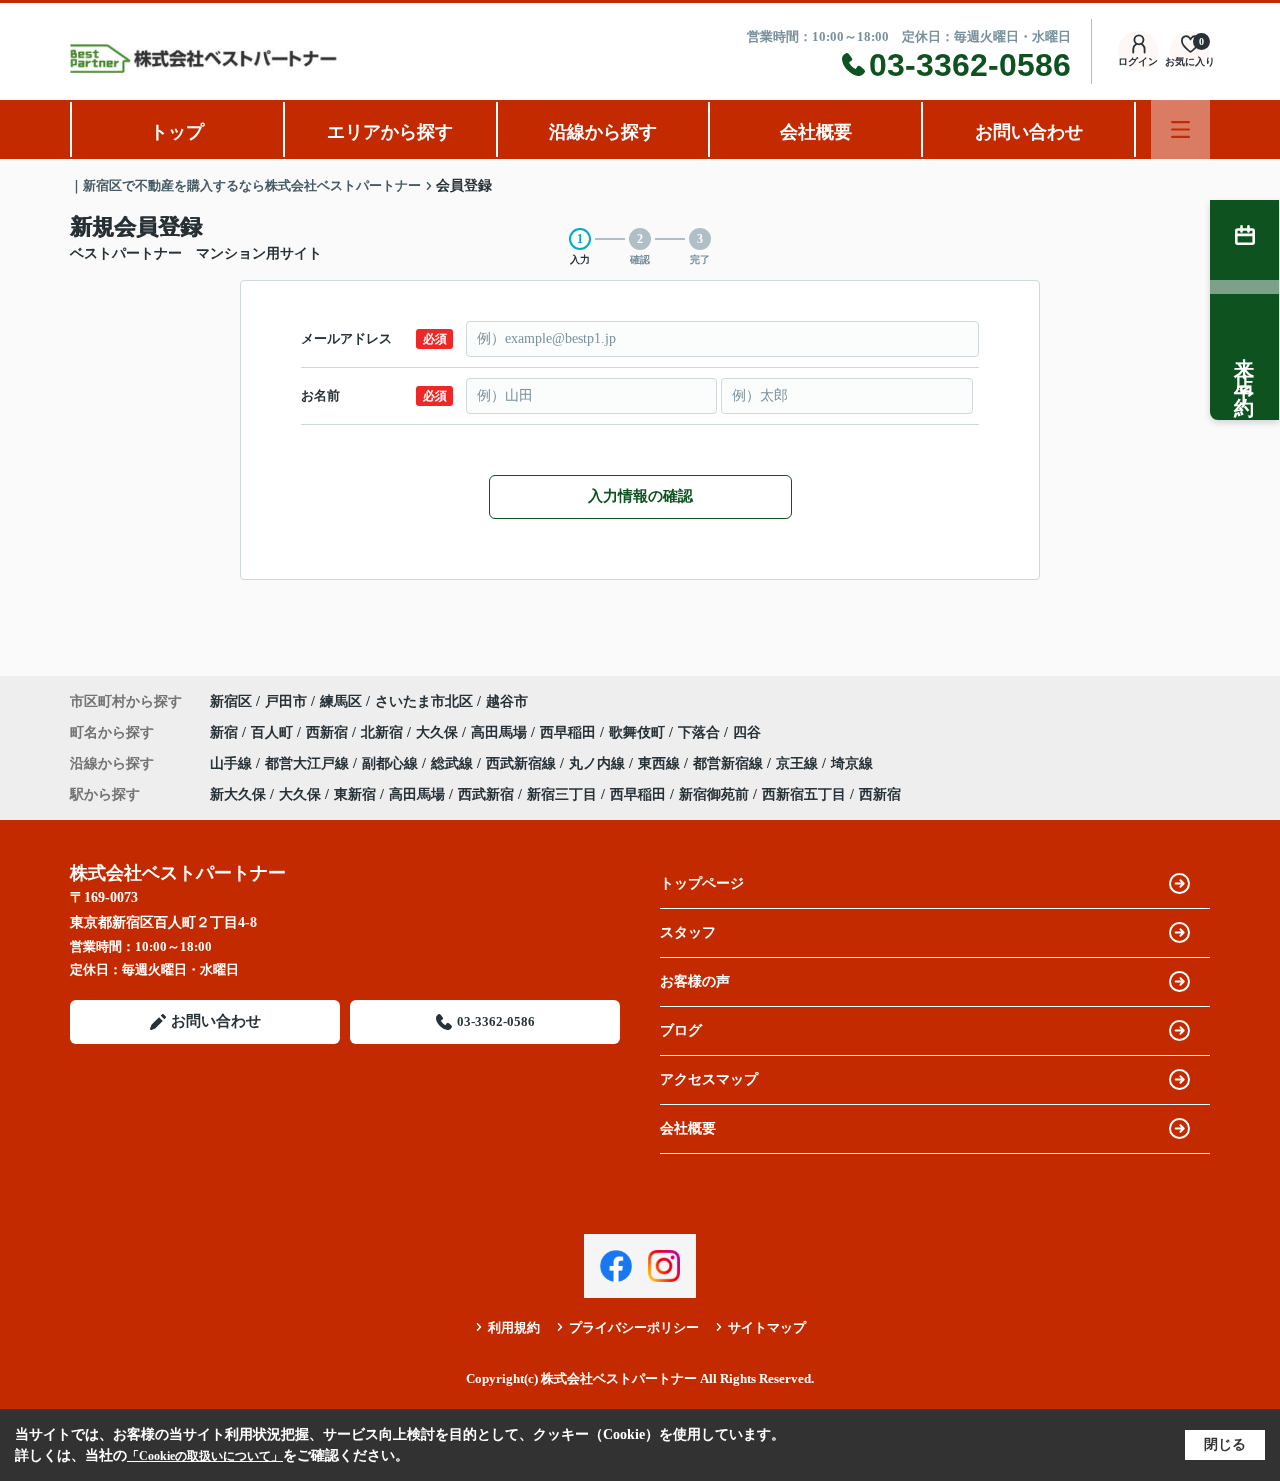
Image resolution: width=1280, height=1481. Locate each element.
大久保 (439, 732)
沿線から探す (603, 132)
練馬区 (341, 701)
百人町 (274, 732)
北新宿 (384, 732)
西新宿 (329, 732)
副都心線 (392, 763)
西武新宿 (486, 794)
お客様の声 (695, 981)
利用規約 (514, 1327)
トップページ (702, 883)
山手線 (233, 763)
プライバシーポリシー (634, 1327)
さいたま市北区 (424, 701)
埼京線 (852, 763)
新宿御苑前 (714, 794)
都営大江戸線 (309, 763)
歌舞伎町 (639, 732)
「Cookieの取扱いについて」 (205, 1456)
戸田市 (286, 701)
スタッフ (688, 932)
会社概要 (816, 132)
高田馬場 (501, 732)
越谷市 (507, 701)
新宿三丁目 (562, 794)
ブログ (681, 1030)
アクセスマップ (709, 1079)
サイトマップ (767, 1327)
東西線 (661, 763)
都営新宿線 (730, 763)
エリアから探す (390, 132)
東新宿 (355, 794)
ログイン (1138, 61)
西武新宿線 (523, 763)
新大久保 (238, 794)
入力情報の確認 (640, 496)
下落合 (701, 732)
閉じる (1225, 1444)
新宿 (226, 732)
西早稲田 (570, 732)
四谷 (747, 732)
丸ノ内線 (599, 763)
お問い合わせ (1029, 132)
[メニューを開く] (1180, 129)
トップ (177, 132)
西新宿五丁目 (804, 794)
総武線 (454, 763)
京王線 (799, 763)
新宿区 (231, 701)
